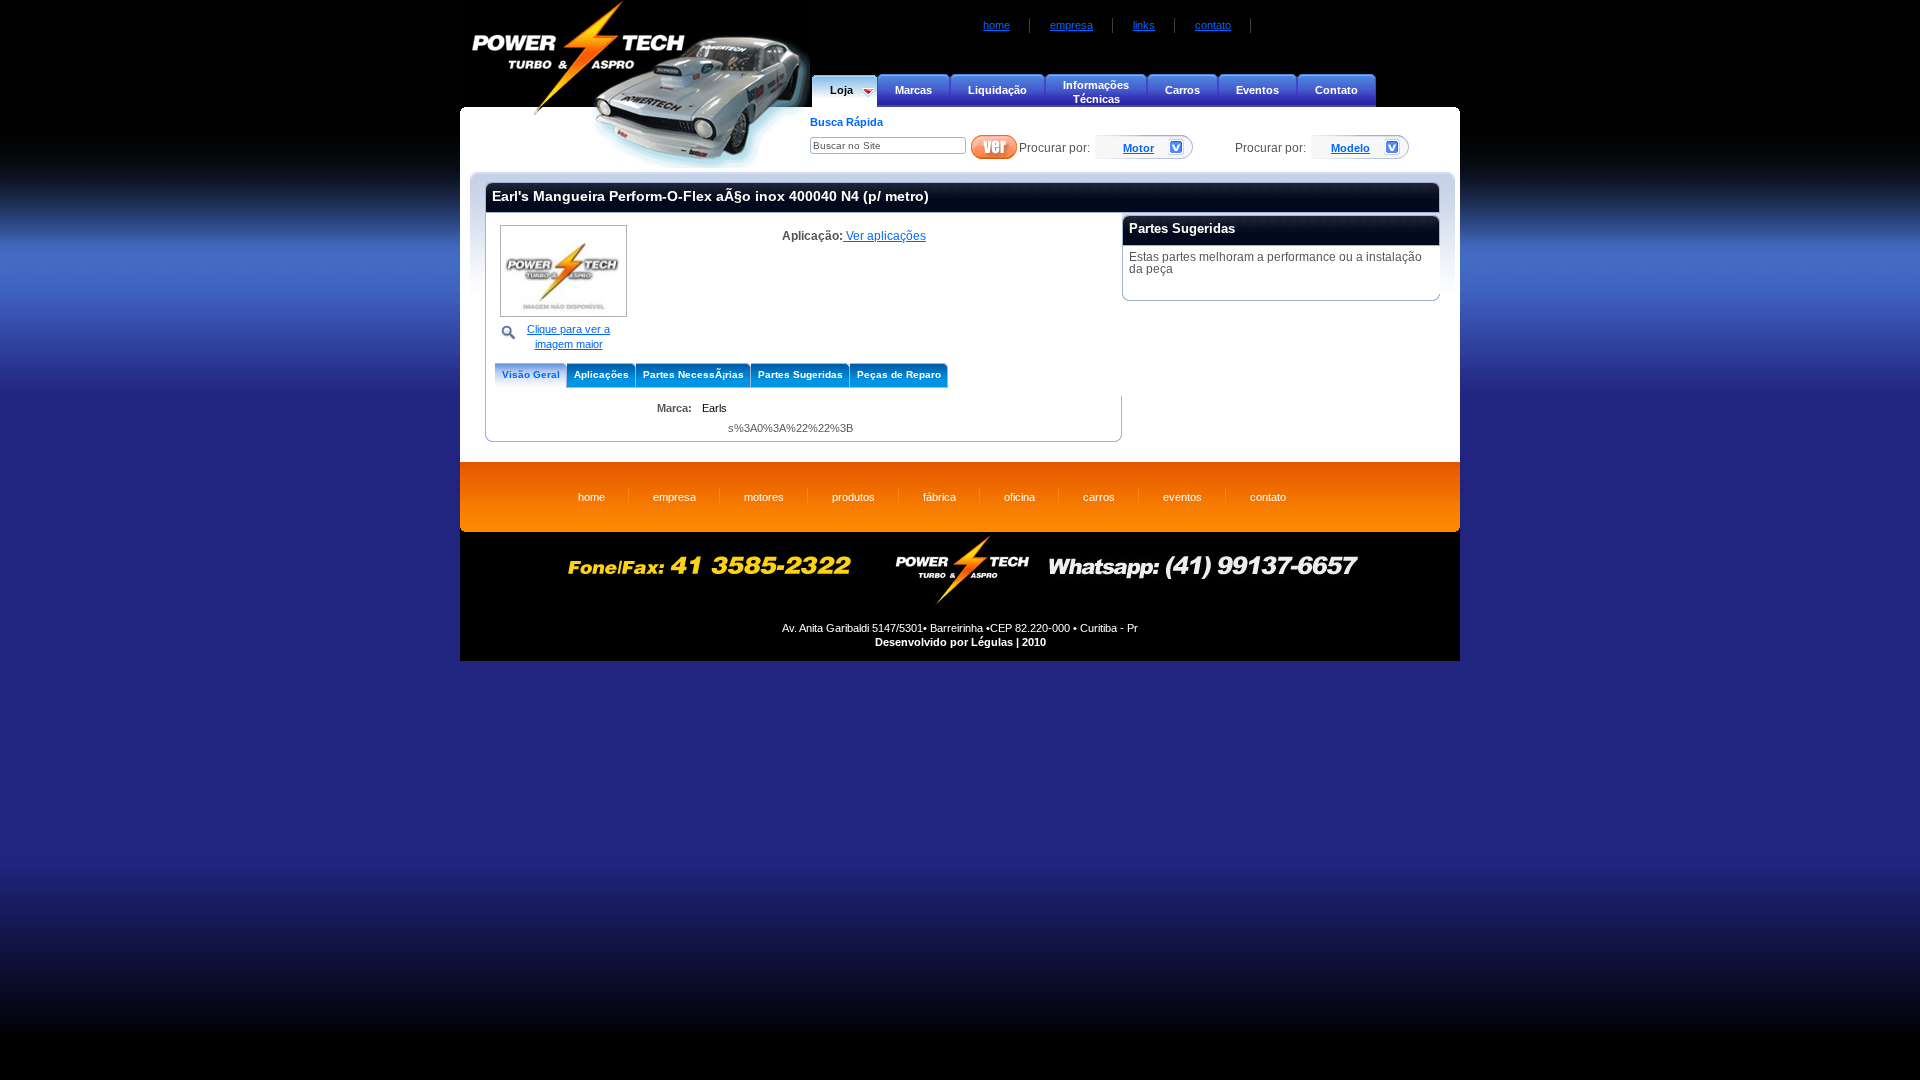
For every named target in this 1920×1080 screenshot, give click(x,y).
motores (764, 497)
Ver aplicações (884, 236)
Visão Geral (531, 374)
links (1144, 25)
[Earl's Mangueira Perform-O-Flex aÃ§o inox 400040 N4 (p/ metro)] (563, 313)
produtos (853, 497)
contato (1213, 25)
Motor (1138, 148)
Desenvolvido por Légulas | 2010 (960, 642)
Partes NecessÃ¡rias (693, 374)
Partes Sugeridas (800, 374)
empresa (1071, 25)
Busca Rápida (846, 122)
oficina (1019, 497)
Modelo (1350, 148)
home (996, 25)
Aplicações (601, 374)
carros (1099, 497)
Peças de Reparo (899, 374)
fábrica (939, 497)
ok (994, 148)
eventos (1182, 497)
